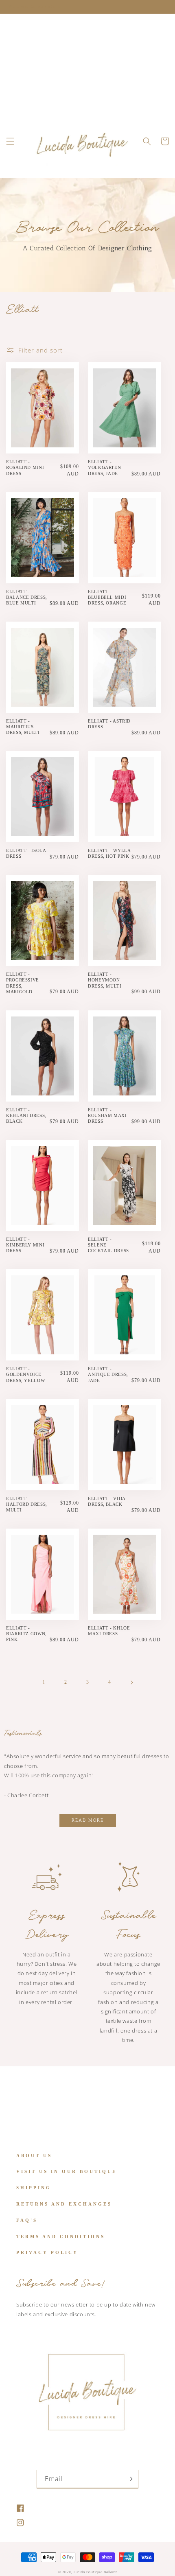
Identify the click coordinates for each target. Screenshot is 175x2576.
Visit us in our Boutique (67, 2171)
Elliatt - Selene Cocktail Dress (108, 1245)
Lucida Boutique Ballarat (95, 2572)
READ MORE (88, 1820)
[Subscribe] (129, 2479)
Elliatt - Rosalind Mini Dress (25, 467)
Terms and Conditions (61, 2236)
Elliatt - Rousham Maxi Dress (107, 1115)
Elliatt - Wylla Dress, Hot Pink (109, 853)
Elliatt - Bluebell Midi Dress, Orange (107, 597)
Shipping (34, 2188)
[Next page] (131, 1682)
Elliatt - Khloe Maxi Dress (109, 1631)
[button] (10, 141)
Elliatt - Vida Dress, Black (107, 1501)
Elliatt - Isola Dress (26, 853)
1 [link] (44, 1682)
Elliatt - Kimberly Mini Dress (25, 1245)
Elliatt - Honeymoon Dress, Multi (105, 980)
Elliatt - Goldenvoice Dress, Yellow (25, 1374)
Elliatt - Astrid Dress (109, 724)
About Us (34, 2155)
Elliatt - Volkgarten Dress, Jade (104, 467)
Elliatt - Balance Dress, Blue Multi (27, 597)
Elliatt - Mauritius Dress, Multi (23, 727)
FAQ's (27, 2220)
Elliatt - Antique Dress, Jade (108, 1374)
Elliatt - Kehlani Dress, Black (26, 1115)
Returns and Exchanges (64, 2204)
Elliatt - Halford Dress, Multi (27, 1504)
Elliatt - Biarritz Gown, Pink (26, 1634)
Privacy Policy (47, 2252)
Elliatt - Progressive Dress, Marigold (23, 983)
